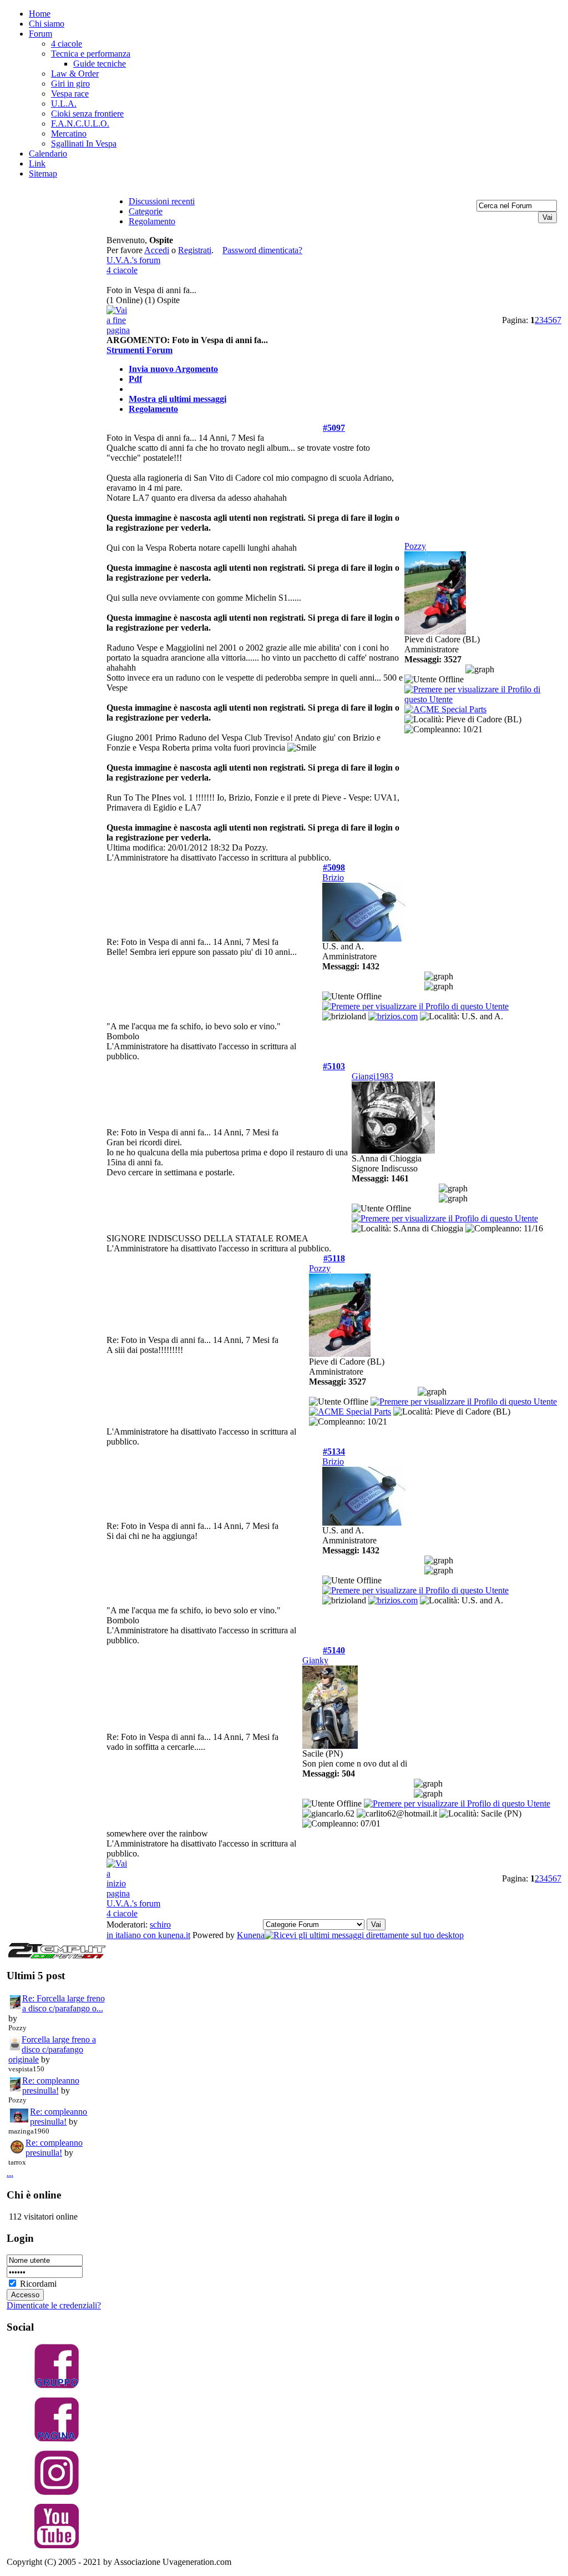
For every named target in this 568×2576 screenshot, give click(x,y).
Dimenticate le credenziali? (54, 2305)
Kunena (251, 1935)
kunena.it (174, 1935)
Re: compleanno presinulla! (51, 2086)
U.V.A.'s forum (133, 260)
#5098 (334, 867)
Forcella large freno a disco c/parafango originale (52, 2049)
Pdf (135, 379)
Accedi (157, 250)
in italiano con (132, 1935)
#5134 (334, 1451)
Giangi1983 (372, 1076)
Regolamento (153, 409)
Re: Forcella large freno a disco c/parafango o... (64, 2003)
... (10, 2173)
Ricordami (38, 2284)
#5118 (334, 1258)
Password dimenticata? (262, 250)
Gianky (315, 1660)
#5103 (334, 1066)
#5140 (334, 1650)
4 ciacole (122, 270)
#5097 (334, 428)
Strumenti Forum (140, 350)
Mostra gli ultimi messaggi (177, 399)
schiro (160, 1925)
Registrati (195, 250)
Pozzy (415, 546)
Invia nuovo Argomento (173, 369)
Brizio (333, 877)
